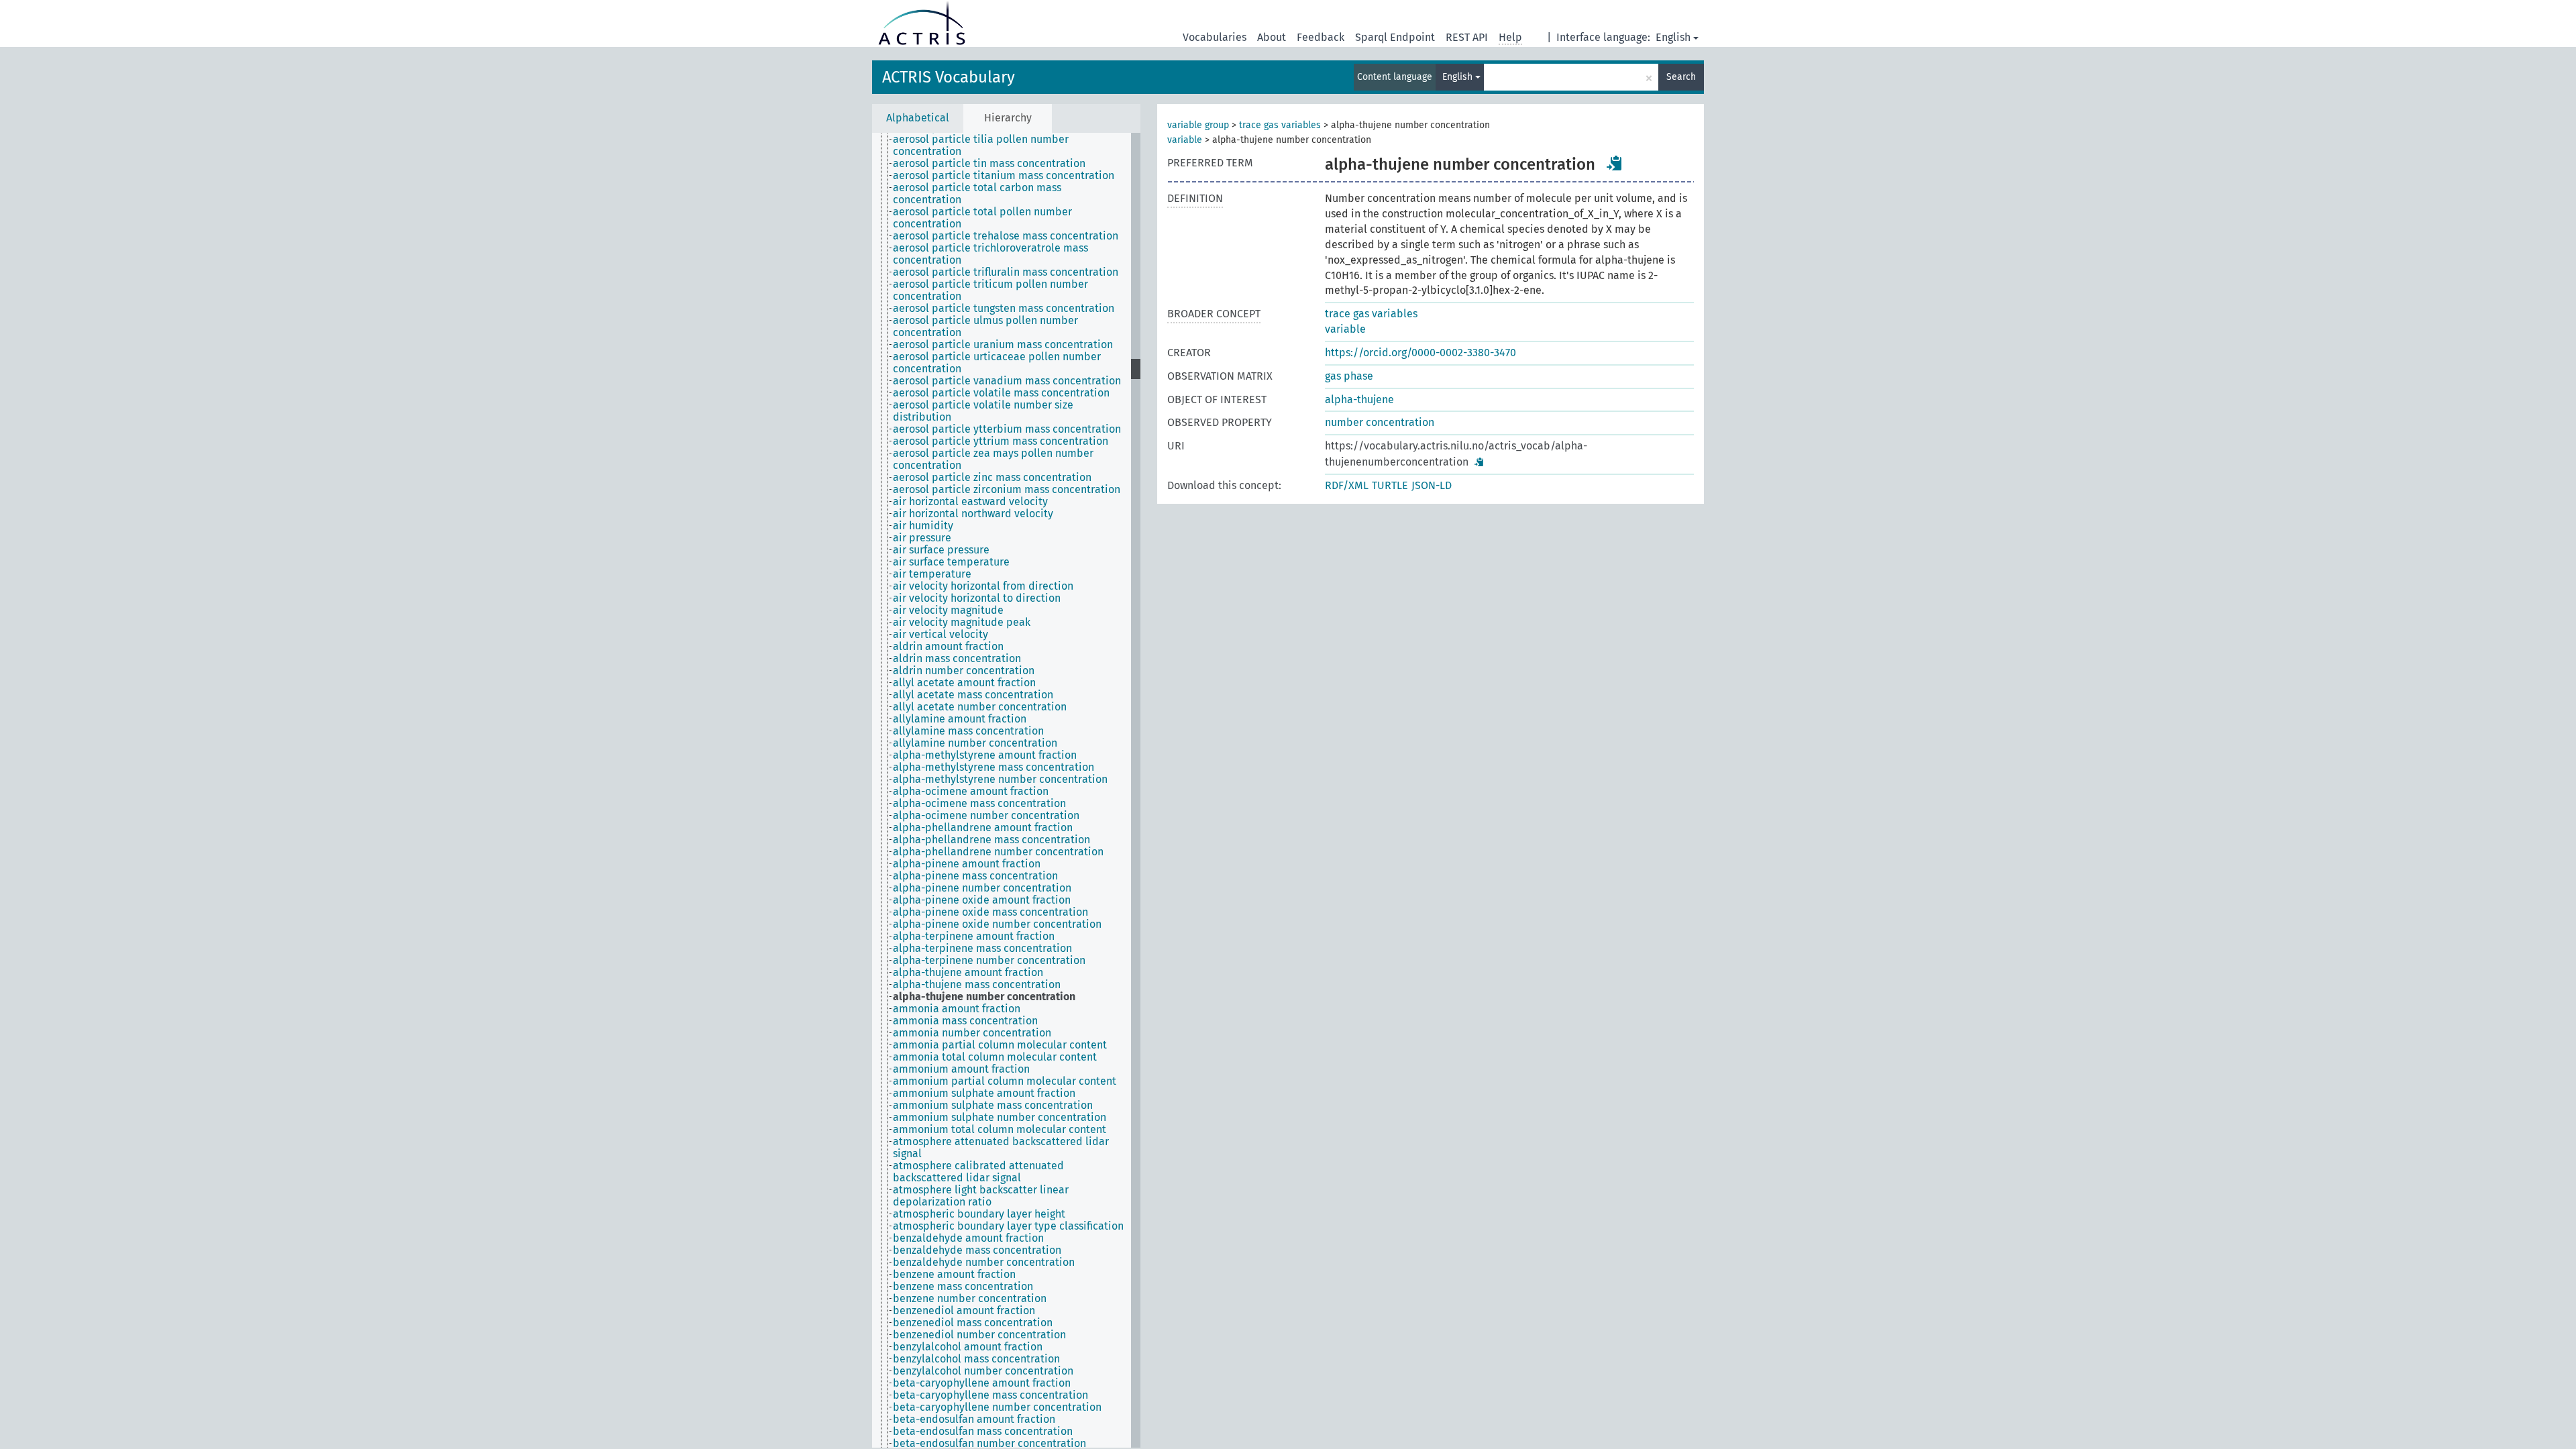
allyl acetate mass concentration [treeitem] (973, 695)
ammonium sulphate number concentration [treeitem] (1000, 1118)
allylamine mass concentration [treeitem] (968, 731)
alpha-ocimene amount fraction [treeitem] (971, 792)
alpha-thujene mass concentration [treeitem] (977, 985)
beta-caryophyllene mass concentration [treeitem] (990, 1395)
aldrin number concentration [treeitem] (964, 671)
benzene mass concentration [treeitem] (963, 1287)
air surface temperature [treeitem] (951, 562)
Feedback (1321, 37)
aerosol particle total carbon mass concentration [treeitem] (977, 194)
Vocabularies (1215, 37)
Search (1681, 77)
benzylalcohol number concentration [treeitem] (983, 1371)
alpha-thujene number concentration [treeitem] (984, 997)
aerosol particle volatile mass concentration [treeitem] (1001, 393)
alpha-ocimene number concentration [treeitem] (986, 816)
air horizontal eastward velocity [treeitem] (970, 502)
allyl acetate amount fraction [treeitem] (964, 683)
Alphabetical (918, 118)
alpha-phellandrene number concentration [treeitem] (998, 852)
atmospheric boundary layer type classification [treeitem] (1008, 1226)
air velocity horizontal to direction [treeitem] (977, 598)
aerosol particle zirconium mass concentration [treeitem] (1007, 490)
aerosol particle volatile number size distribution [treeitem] (983, 411)
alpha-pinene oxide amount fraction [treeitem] (982, 900)
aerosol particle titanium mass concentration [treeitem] (1004, 176)
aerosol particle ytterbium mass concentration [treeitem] (1007, 429)
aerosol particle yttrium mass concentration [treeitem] (1001, 441)
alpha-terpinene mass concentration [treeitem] (982, 949)
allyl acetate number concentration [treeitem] (980, 707)
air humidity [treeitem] (923, 526)
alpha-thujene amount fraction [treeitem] (968, 973)
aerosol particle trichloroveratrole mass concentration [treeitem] (990, 254)
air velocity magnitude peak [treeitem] (962, 623)
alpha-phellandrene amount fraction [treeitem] (983, 828)
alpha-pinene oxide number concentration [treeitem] (997, 924)
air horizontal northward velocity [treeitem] (973, 514)
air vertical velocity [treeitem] (941, 635)
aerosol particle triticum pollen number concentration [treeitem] (990, 290)
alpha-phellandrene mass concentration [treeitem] (991, 840)
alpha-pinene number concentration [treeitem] (982, 888)
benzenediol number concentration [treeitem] (979, 1335)
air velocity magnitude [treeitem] (948, 610)
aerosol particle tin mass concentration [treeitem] (989, 164)
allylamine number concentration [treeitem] (975, 743)
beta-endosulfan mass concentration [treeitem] (983, 1432)
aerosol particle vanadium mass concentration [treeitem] (1007, 381)
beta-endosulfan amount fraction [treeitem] (974, 1419)
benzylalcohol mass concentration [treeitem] (976, 1359)
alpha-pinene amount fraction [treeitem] (967, 864)
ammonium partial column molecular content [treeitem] (1005, 1081)
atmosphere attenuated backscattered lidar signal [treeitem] (1001, 1148)
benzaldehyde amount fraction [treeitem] (968, 1238)
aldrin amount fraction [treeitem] (948, 647)
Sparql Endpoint (1395, 37)
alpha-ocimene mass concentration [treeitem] (979, 804)
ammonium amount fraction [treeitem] (961, 1069)
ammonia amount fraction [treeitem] (957, 1009)
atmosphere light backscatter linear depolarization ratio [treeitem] (981, 1196)
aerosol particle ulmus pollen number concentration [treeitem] (985, 327)
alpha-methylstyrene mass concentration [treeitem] (994, 767)
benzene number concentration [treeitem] (970, 1299)
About (1272, 37)
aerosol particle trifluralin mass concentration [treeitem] (1006, 272)
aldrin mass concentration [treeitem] (957, 659)
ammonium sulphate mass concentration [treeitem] (993, 1106)
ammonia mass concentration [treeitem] (965, 1021)
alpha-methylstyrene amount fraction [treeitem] (985, 755)
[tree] (1006, 790)
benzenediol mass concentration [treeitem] (973, 1323)
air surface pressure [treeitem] (941, 550)
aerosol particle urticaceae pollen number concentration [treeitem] (997, 363)
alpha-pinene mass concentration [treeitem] (975, 876)
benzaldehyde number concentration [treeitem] (984, 1263)
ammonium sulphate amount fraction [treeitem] (984, 1093)
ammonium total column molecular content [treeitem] (1000, 1130)
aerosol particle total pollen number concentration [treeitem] (982, 218)
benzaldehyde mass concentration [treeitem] (977, 1250)
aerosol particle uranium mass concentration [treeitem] (1003, 345)
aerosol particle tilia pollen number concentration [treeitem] (981, 146)
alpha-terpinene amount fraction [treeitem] (974, 936)
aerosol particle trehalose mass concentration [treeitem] (1006, 236)
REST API (1467, 37)
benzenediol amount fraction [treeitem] (964, 1311)
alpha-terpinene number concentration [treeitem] (989, 961)
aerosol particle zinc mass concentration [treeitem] (992, 478)
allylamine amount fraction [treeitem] (960, 719)
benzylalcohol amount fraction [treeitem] (968, 1347)
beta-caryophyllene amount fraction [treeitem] (982, 1383)
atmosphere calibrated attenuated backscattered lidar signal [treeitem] (978, 1172)
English (1673, 37)
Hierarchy (1008, 118)
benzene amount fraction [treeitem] (954, 1275)
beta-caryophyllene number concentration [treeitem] (997, 1407)
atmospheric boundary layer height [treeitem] (979, 1214)
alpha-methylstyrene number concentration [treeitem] (1000, 780)
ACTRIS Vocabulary (949, 77)
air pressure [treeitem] (922, 538)
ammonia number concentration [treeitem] (972, 1033)
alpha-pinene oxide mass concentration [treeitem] (990, 912)
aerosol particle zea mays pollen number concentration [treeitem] (993, 460)
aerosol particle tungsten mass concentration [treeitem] (1004, 309)
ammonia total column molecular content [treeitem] (995, 1057)
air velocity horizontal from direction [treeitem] (983, 586)
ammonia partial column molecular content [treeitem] (1000, 1045)
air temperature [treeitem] (932, 574)
